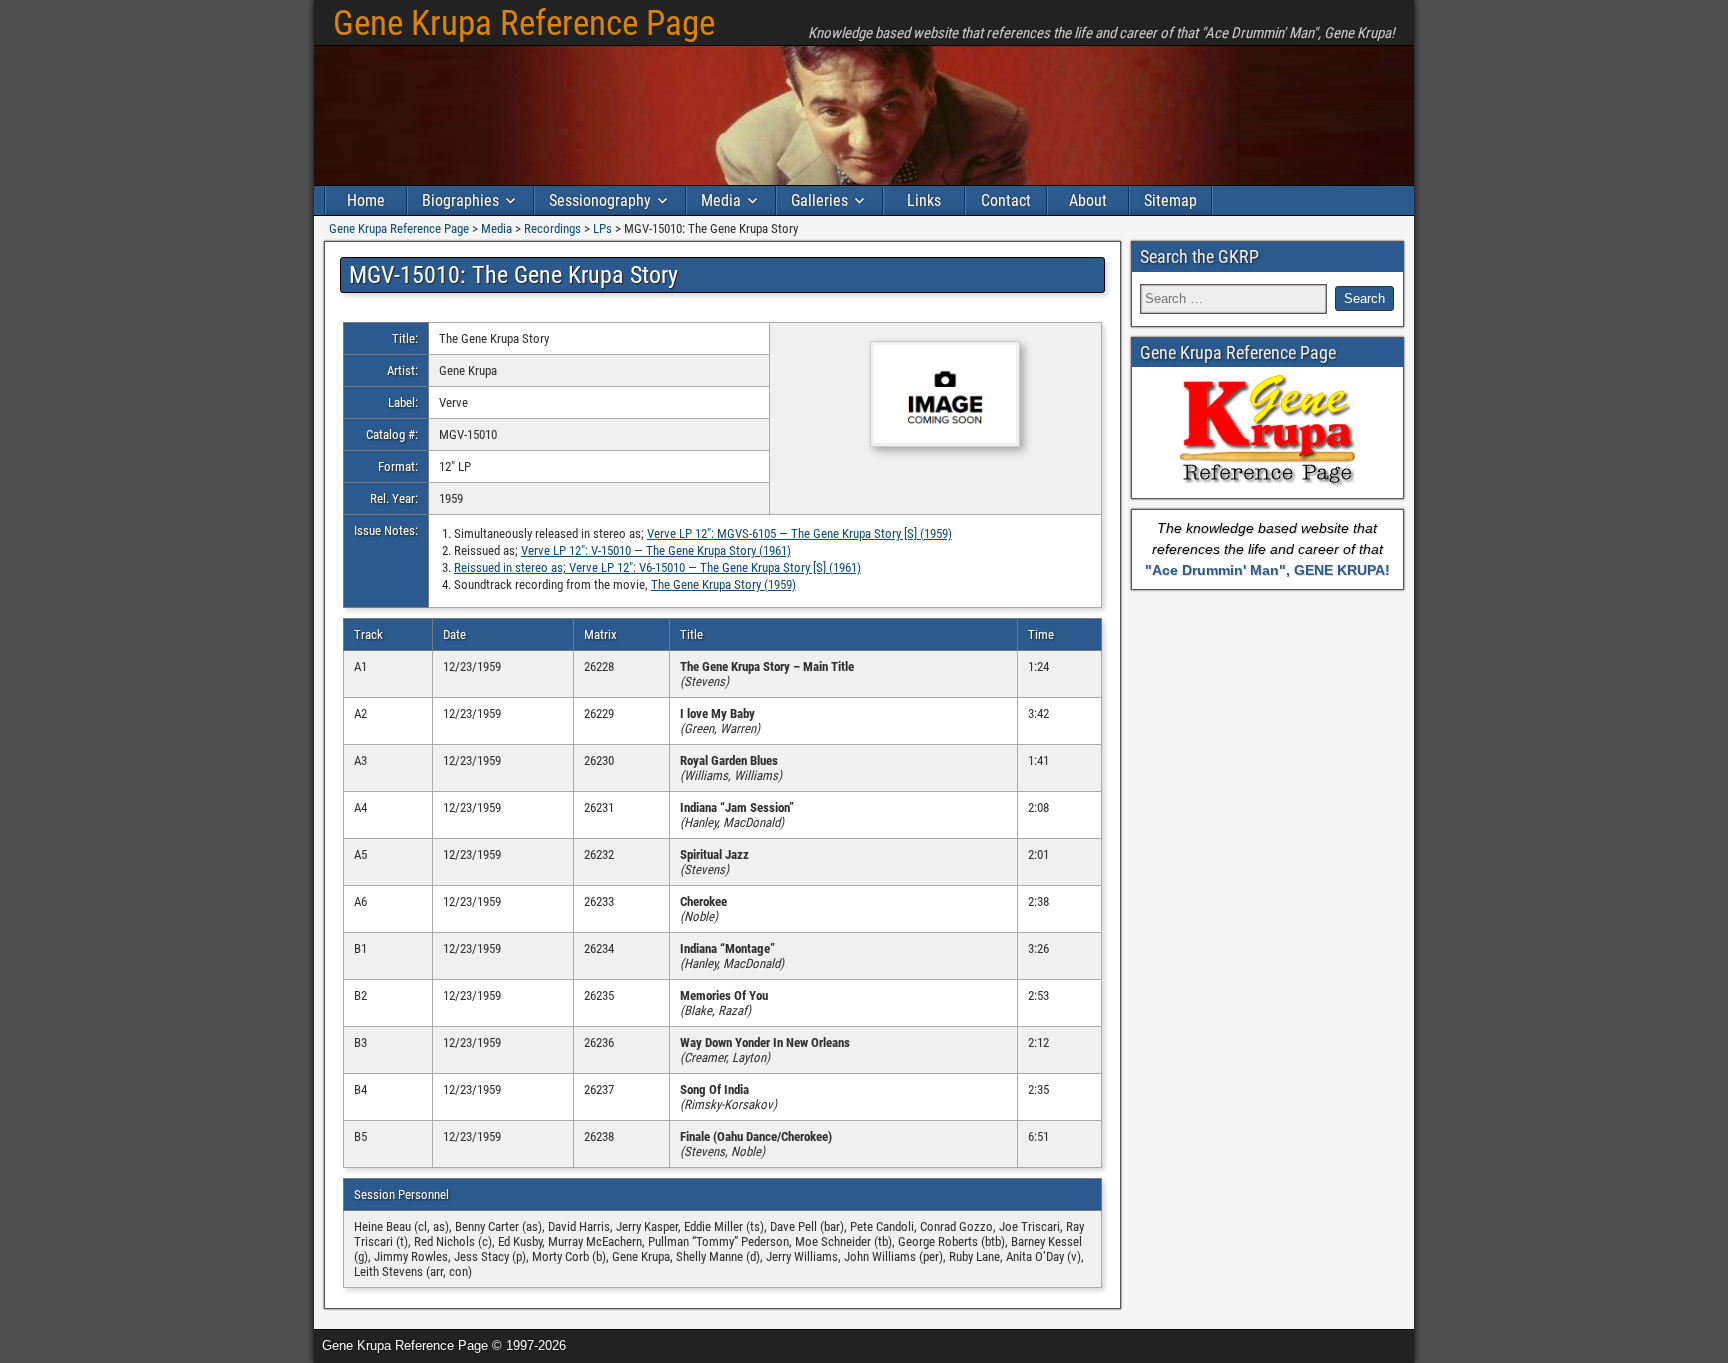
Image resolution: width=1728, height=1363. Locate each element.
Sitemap (1170, 200)
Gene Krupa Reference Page (524, 23)
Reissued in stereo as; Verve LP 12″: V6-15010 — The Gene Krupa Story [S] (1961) (657, 567)
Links (924, 200)
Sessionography (600, 200)
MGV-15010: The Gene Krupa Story (513, 275)
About (1088, 200)
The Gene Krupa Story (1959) (723, 584)
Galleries (819, 200)
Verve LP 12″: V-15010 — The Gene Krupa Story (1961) (656, 550)
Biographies (460, 200)
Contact (1006, 200)
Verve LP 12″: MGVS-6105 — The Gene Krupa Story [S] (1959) (799, 533)
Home (366, 200)
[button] (935, 395)
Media (721, 200)
